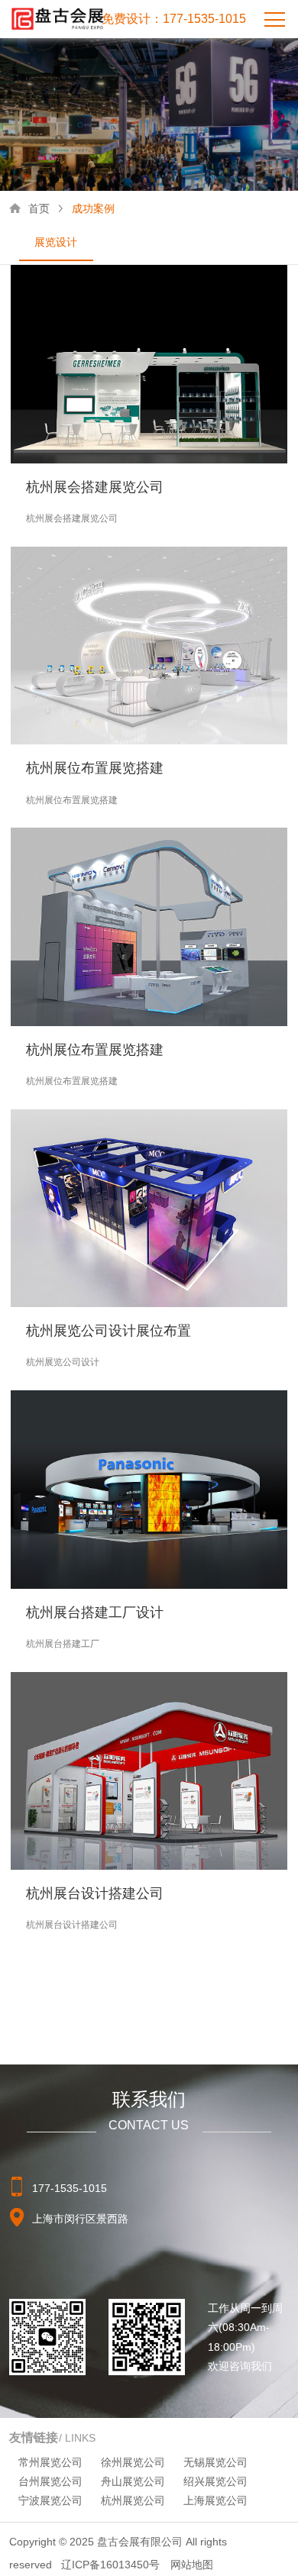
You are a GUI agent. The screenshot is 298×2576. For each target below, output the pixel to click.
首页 (39, 208)
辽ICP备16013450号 (110, 2565)
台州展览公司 (50, 2481)
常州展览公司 (50, 2462)
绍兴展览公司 (215, 2481)
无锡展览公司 (215, 2462)
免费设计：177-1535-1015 (174, 19)
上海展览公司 (215, 2500)
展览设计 (56, 242)
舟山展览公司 (133, 2481)
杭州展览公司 (133, 2500)
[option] (56, 243)
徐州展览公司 (133, 2462)
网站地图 (192, 2565)
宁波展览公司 (50, 2500)
